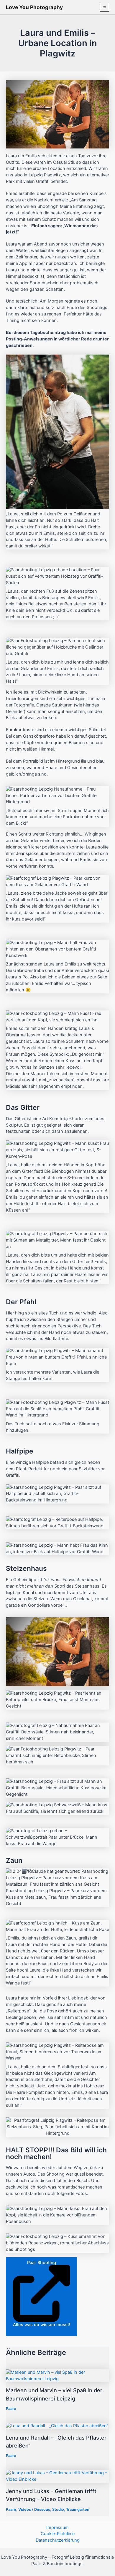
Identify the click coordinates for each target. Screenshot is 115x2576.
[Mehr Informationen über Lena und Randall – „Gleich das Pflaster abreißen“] (57, 2426)
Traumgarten (78, 2509)
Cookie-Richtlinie (58, 2534)
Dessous (42, 2509)
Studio (58, 2509)
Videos (25, 2509)
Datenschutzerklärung (58, 2540)
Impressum (57, 2527)
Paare (11, 2409)
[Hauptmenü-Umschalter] (105, 7)
